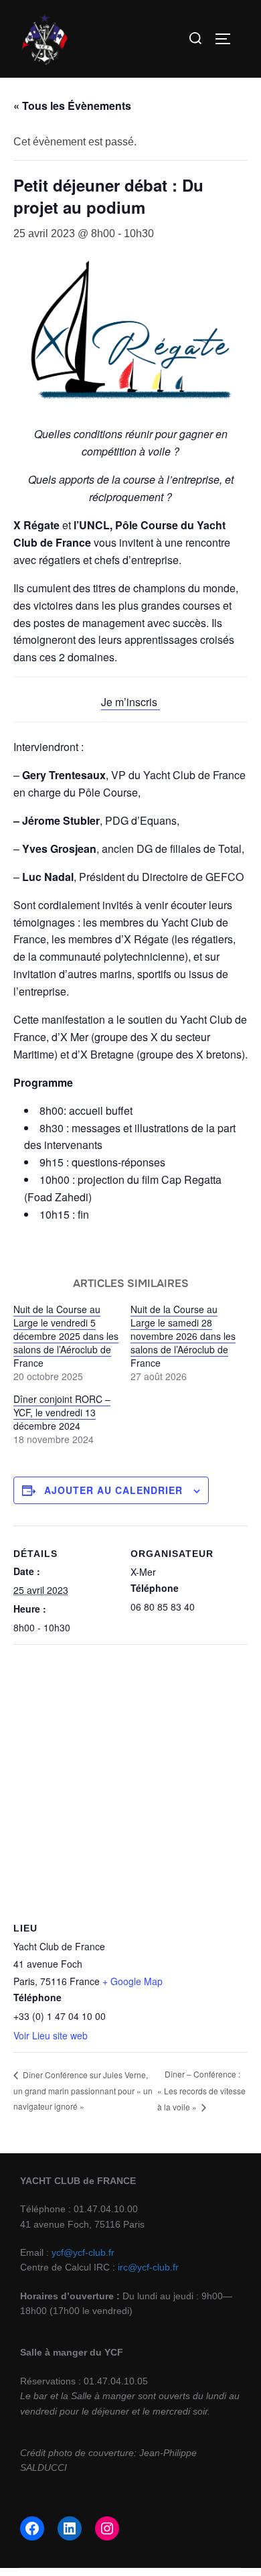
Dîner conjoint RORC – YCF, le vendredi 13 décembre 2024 (62, 1412)
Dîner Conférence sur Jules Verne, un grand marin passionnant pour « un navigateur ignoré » (83, 2090)
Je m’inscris (130, 702)
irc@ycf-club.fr (148, 2267)
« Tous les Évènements (72, 106)
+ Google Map (133, 1981)
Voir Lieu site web (51, 2035)
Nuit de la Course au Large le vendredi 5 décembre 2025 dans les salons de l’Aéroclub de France (66, 1336)
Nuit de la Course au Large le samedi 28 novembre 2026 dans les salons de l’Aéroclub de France (183, 1336)
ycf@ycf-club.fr (83, 2252)
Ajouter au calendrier (113, 1490)
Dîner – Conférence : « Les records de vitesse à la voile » (201, 2090)
